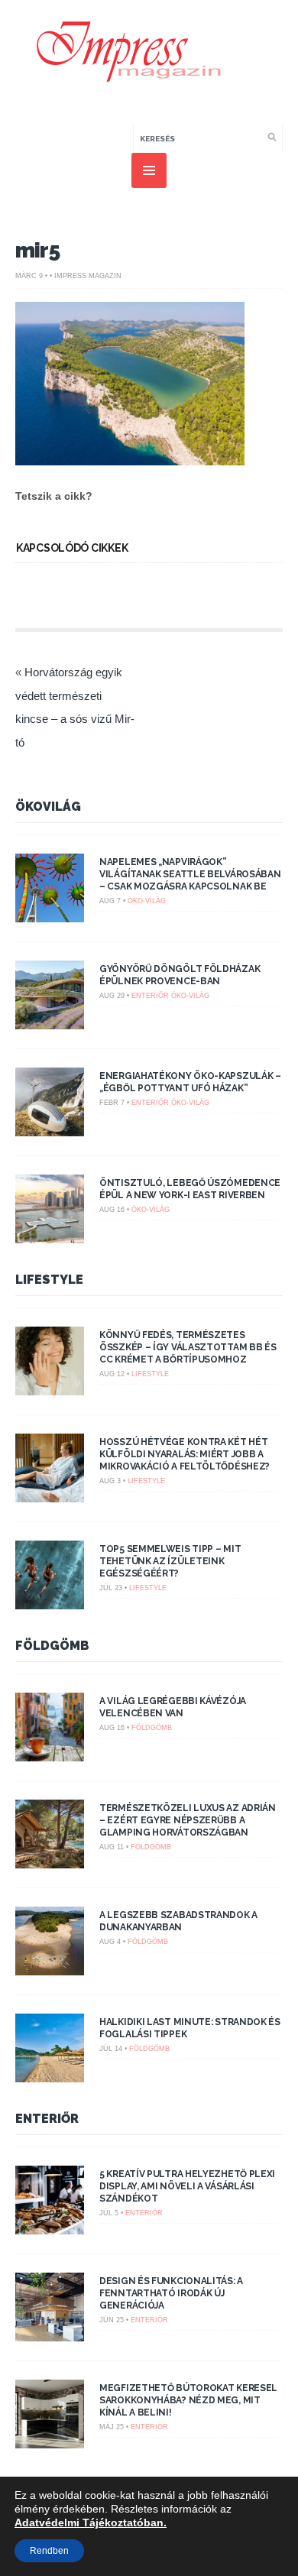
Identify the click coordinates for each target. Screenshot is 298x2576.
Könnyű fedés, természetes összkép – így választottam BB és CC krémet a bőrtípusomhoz (188, 1347)
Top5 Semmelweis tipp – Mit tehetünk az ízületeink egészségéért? (170, 1561)
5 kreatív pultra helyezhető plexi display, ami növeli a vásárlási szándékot (187, 2186)
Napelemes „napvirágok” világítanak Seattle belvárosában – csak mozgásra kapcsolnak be (190, 874)
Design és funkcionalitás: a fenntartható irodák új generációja (171, 2293)
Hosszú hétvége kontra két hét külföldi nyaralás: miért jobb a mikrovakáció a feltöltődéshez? (185, 1454)
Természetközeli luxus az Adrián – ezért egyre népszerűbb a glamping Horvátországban (188, 1820)
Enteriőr (150, 996)
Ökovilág (48, 807)
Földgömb (52, 1646)
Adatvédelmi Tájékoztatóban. (91, 2523)
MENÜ (149, 170)
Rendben (49, 2551)
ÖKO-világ (147, 901)
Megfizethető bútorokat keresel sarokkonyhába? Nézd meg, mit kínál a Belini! (188, 2400)
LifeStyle (49, 1280)
